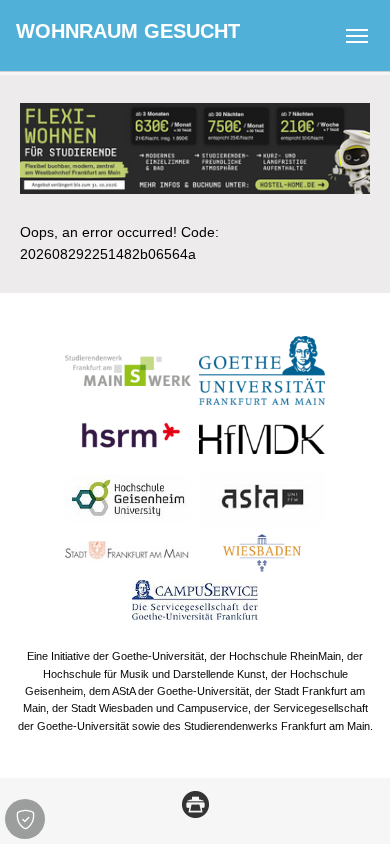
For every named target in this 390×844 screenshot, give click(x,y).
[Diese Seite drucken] (195, 803)
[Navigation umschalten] (357, 36)
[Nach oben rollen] (349, 803)
